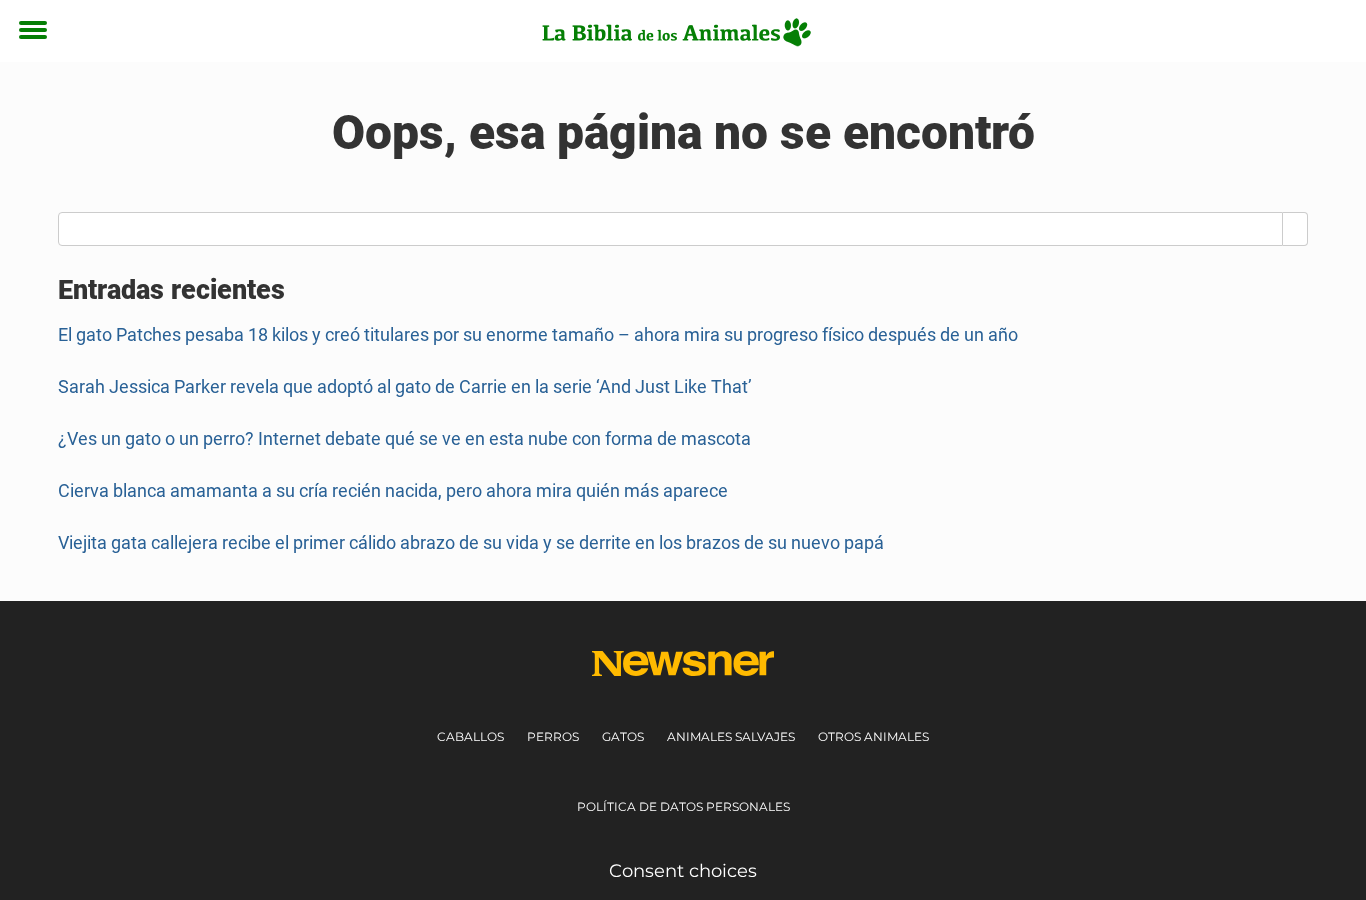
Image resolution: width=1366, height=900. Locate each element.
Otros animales (873, 736)
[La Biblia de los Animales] (675, 32)
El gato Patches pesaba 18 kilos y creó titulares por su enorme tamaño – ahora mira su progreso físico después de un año (538, 334)
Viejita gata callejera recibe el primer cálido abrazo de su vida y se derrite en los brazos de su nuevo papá (471, 542)
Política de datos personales (683, 806)
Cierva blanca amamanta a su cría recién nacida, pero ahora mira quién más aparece (393, 490)
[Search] (1295, 229)
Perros (553, 736)
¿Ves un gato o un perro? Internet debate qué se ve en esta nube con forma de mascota (404, 438)
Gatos (623, 736)
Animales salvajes (731, 736)
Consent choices (683, 871)
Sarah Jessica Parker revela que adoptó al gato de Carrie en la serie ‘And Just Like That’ (405, 386)
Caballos (470, 736)
